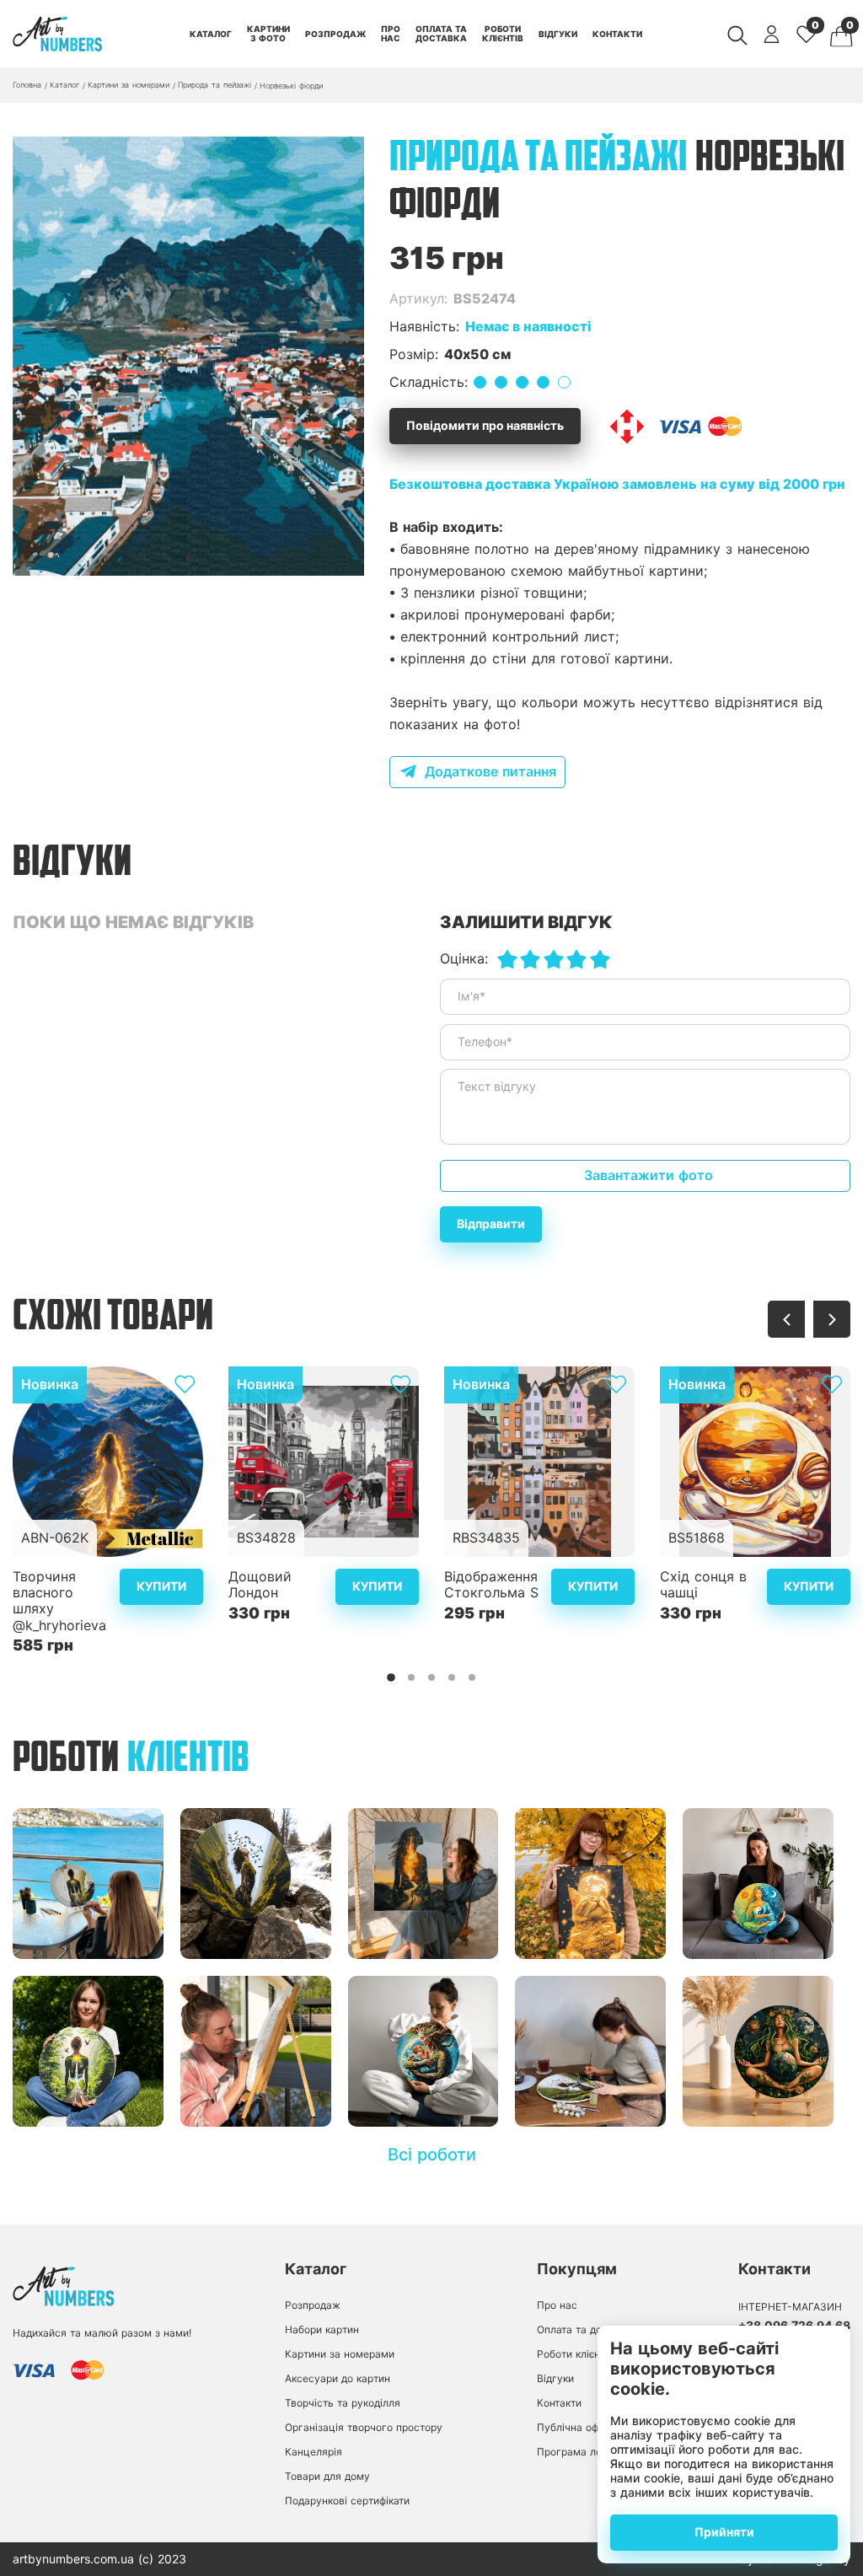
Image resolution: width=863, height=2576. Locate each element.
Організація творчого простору (364, 2427)
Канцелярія (314, 2452)
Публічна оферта (579, 2427)
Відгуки (558, 34)
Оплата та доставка (441, 33)
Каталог (211, 34)
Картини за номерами (340, 2354)
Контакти (617, 34)
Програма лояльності (591, 2452)
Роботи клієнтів (503, 33)
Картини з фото (268, 33)
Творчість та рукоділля (343, 2403)
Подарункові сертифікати (347, 2501)
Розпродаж (335, 34)
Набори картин (322, 2329)
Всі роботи (432, 2155)
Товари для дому (327, 2476)
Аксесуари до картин (338, 2378)
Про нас (391, 33)
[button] (189, 559)
